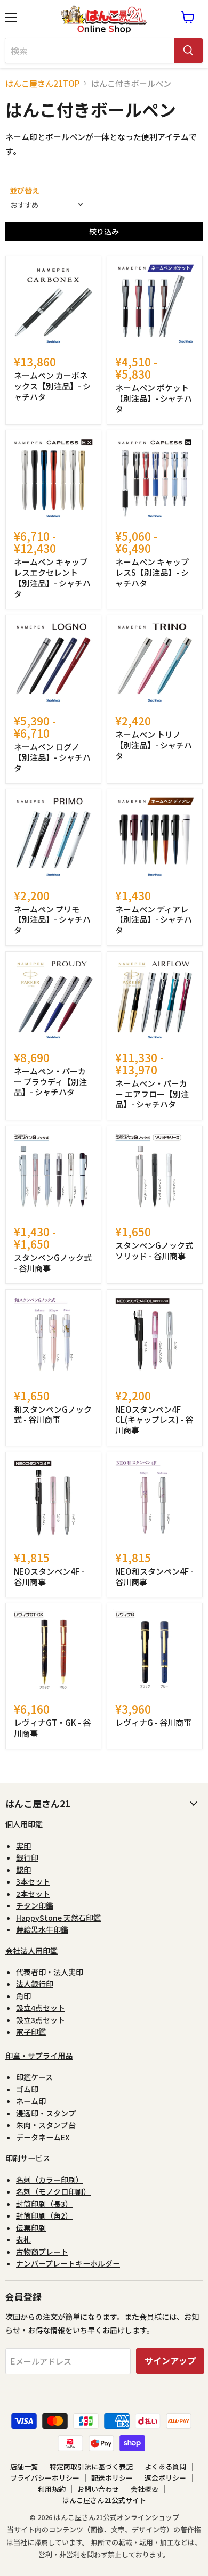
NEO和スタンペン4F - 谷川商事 (154, 1576)
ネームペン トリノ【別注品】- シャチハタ (154, 745)
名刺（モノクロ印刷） (53, 2191)
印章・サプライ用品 (39, 2056)
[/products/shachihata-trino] (155, 663)
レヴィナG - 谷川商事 (153, 1722)
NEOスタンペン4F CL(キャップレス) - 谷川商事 (154, 1420)
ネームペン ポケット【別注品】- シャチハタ (154, 398)
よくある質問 (165, 2467)
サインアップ (170, 2361)
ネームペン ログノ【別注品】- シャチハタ (52, 757)
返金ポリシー (165, 2478)
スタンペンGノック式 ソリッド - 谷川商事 (154, 1250)
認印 (23, 1870)
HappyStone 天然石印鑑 (58, 1918)
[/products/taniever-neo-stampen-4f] (53, 1499)
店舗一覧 (24, 2467)
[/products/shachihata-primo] (53, 837)
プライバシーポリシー (45, 2478)
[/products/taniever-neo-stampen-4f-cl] (155, 1337)
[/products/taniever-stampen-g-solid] (155, 1173)
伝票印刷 (31, 2228)
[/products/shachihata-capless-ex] (53, 478)
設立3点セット (41, 2020)
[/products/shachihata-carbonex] (53, 304)
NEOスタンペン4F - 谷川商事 (49, 1576)
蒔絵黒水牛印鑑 (42, 1929)
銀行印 (27, 1857)
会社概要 (145, 2489)
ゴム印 (27, 2089)
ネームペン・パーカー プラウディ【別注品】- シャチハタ (50, 1081)
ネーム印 (31, 2101)
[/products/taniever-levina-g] (155, 1651)
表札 (23, 2239)
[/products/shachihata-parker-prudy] (53, 999)
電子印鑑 (31, 2032)
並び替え (25, 190)
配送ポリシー (112, 2478)
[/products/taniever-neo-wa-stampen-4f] (155, 1499)
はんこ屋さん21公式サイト (104, 2500)
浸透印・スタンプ (46, 2113)
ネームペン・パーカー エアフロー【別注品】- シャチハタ (152, 1094)
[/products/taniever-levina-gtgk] (53, 1651)
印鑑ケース (34, 2077)
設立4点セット (41, 2008)
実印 (23, 1846)
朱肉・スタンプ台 (46, 2125)
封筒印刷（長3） (44, 2204)
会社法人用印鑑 (31, 1951)
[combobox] (90, 51)
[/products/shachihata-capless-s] (155, 478)
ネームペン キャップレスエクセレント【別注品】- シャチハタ (52, 577)
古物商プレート (42, 2252)
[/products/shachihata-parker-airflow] (155, 999)
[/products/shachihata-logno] (53, 663)
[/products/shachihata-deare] (155, 837)
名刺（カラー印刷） (50, 2180)
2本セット (33, 1894)
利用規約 (52, 2489)
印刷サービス (28, 2158)
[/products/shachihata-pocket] (155, 304)
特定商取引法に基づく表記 (91, 2467)
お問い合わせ (98, 2489)
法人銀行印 (35, 1984)
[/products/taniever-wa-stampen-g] (53, 1337)
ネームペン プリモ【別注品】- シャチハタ (52, 919)
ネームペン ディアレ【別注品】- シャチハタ (154, 919)
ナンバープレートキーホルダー (68, 2263)
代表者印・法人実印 (50, 1972)
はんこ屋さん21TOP (42, 83)
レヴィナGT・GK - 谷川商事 (52, 1728)
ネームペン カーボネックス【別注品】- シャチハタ (52, 386)
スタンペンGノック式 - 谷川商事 (53, 1263)
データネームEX (43, 2137)
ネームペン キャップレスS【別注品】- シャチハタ (152, 572)
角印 (23, 1996)
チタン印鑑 (35, 1905)
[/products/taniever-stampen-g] (53, 1173)
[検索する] (188, 51)
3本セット (33, 1881)
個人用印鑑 (24, 1824)
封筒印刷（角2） (44, 2215)
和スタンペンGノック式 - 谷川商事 (53, 1415)
